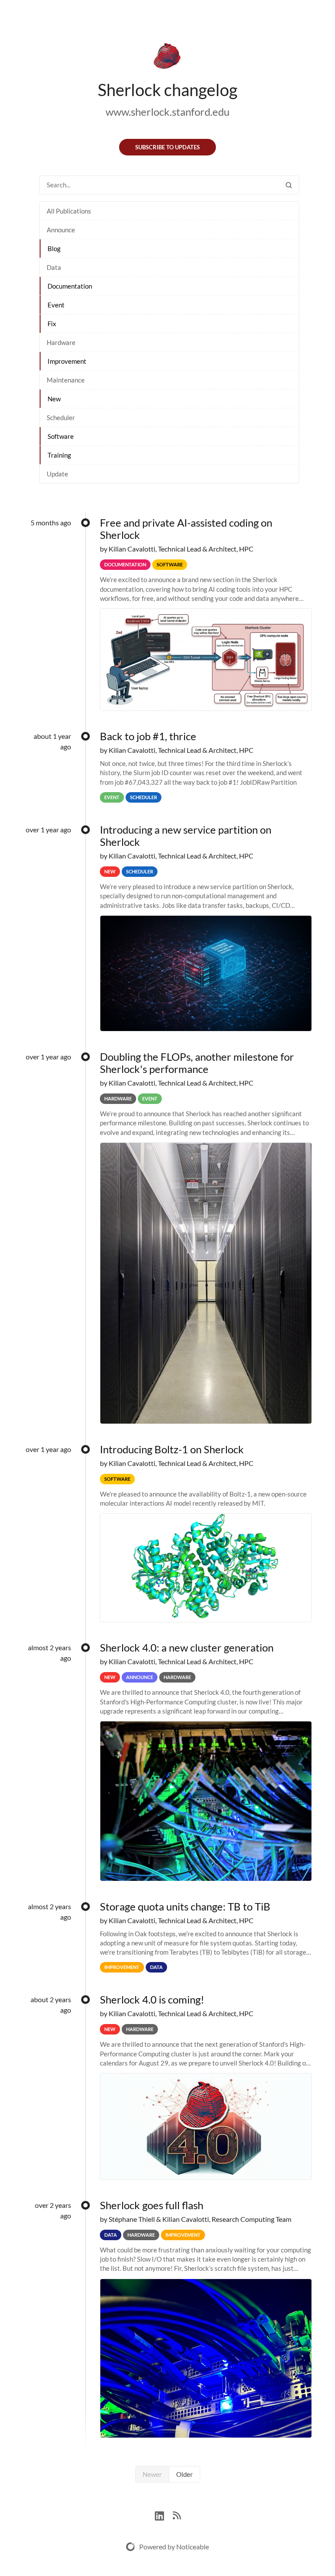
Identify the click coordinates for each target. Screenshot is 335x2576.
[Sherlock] (167, 58)
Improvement (67, 361)
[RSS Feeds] (177, 2515)
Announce (61, 230)
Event (56, 305)
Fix (52, 324)
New (54, 399)
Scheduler (61, 417)
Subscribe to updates (167, 147)
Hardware (61, 342)
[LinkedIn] (164, 2515)
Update (57, 474)
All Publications (69, 211)
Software (61, 436)
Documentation (70, 286)
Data (54, 267)
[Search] (289, 185)
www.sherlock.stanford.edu (167, 112)
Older (185, 2474)
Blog (54, 248)
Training (59, 455)
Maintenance (66, 380)
